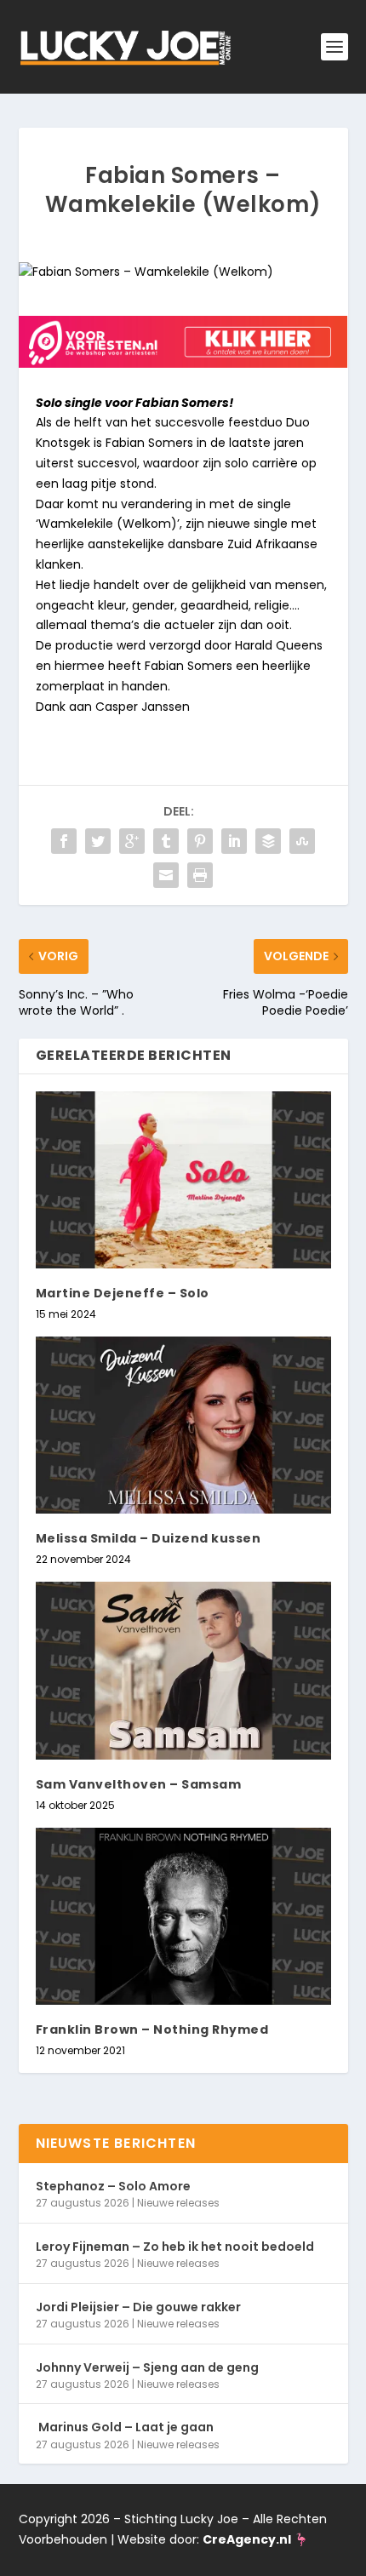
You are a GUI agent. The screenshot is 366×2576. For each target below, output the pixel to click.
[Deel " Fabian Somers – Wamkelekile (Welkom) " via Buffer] (268, 841)
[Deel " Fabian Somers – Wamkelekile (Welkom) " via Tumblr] (166, 841)
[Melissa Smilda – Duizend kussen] (183, 1425)
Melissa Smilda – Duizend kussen (149, 1538)
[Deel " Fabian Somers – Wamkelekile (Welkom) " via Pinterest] (200, 841)
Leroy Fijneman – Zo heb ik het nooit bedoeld (175, 2247)
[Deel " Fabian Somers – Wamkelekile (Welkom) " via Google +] (132, 841)
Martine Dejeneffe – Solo (123, 1293)
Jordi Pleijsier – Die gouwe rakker (138, 2307)
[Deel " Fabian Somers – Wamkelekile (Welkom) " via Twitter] (98, 841)
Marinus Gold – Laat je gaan (125, 2427)
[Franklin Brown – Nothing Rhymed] (183, 1916)
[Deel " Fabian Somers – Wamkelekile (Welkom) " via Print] (200, 875)
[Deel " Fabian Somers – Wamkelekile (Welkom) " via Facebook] (64, 841)
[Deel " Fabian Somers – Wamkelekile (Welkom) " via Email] (166, 875)
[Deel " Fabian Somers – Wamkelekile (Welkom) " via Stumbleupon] (302, 841)
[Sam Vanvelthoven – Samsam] (183, 1670)
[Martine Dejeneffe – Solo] (183, 1180)
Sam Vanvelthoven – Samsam (139, 1784)
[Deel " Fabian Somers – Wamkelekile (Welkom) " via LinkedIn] (234, 841)
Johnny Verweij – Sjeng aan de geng (147, 2367)
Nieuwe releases (178, 2203)
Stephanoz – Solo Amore (113, 2186)
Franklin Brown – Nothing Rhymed (152, 2029)
